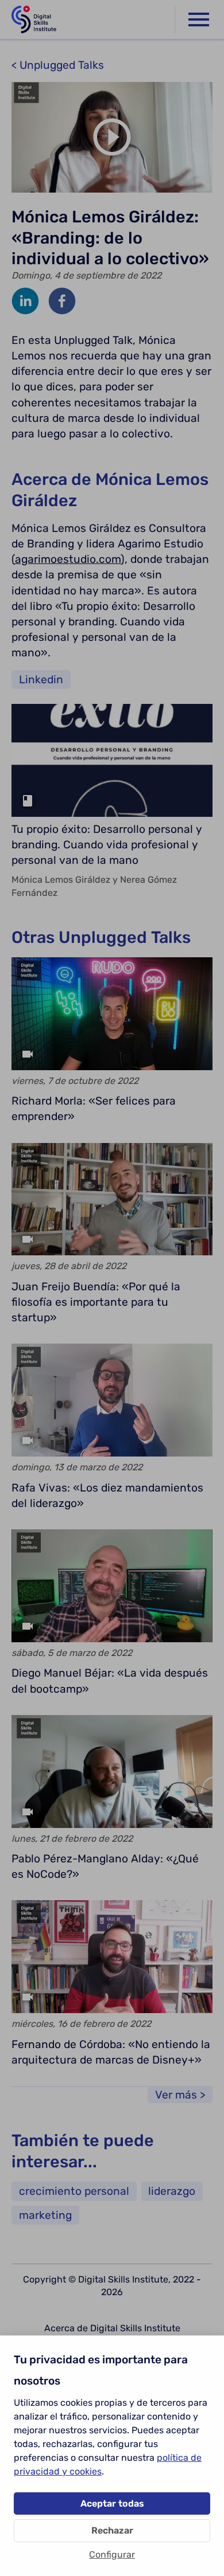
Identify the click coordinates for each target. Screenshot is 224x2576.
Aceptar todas (112, 2503)
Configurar (112, 2555)
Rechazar (112, 2530)
